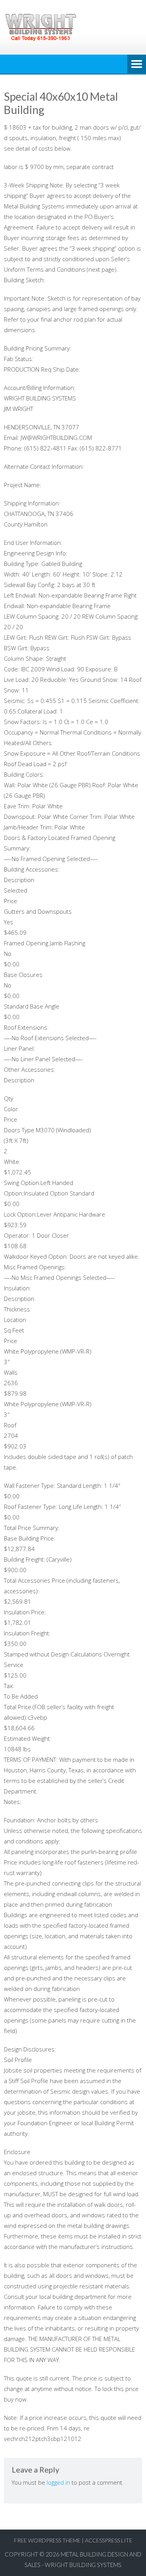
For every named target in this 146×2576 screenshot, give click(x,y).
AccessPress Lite (109, 2540)
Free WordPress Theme (47, 2540)
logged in (58, 2482)
